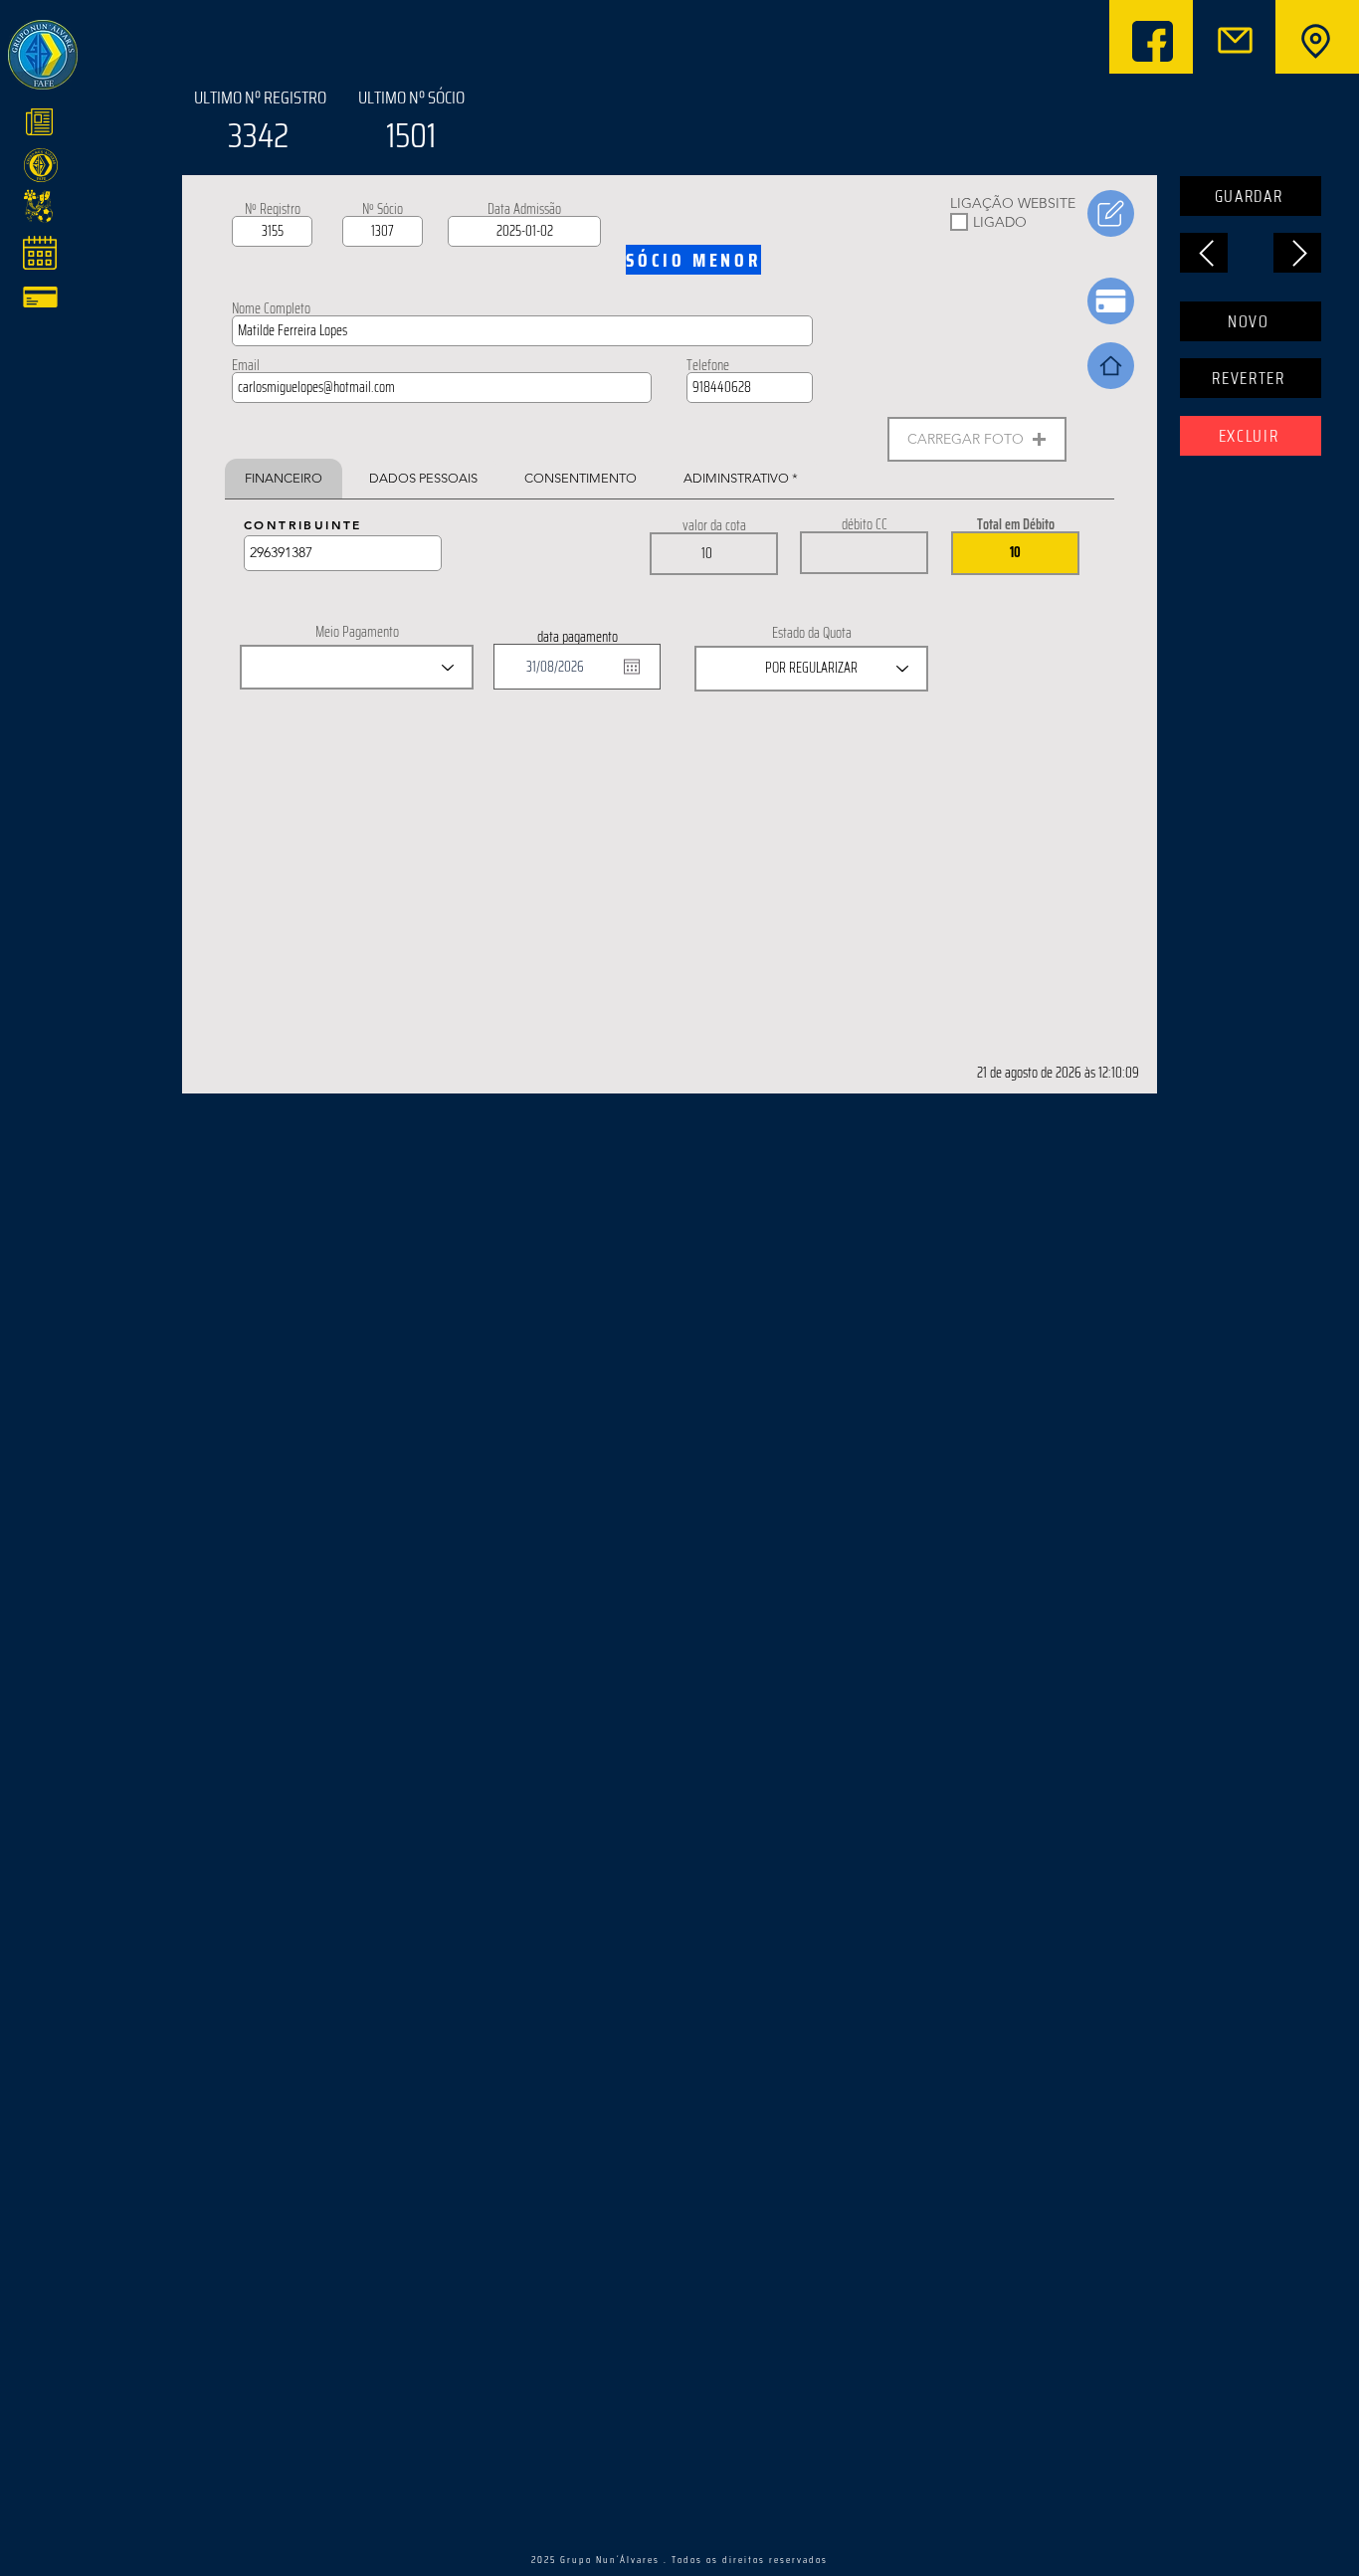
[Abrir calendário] (632, 667)
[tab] (284, 479)
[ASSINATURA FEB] (1111, 213)
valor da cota (714, 525)
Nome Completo (271, 308)
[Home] (1111, 366)
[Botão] (1314, 41)
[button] (977, 439)
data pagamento (578, 637)
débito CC (865, 524)
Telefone (708, 365)
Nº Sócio (383, 209)
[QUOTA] (1111, 301)
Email (246, 365)
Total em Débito (1016, 524)
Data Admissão (524, 209)
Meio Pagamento (357, 632)
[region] (172, 126)
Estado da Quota (812, 633)
